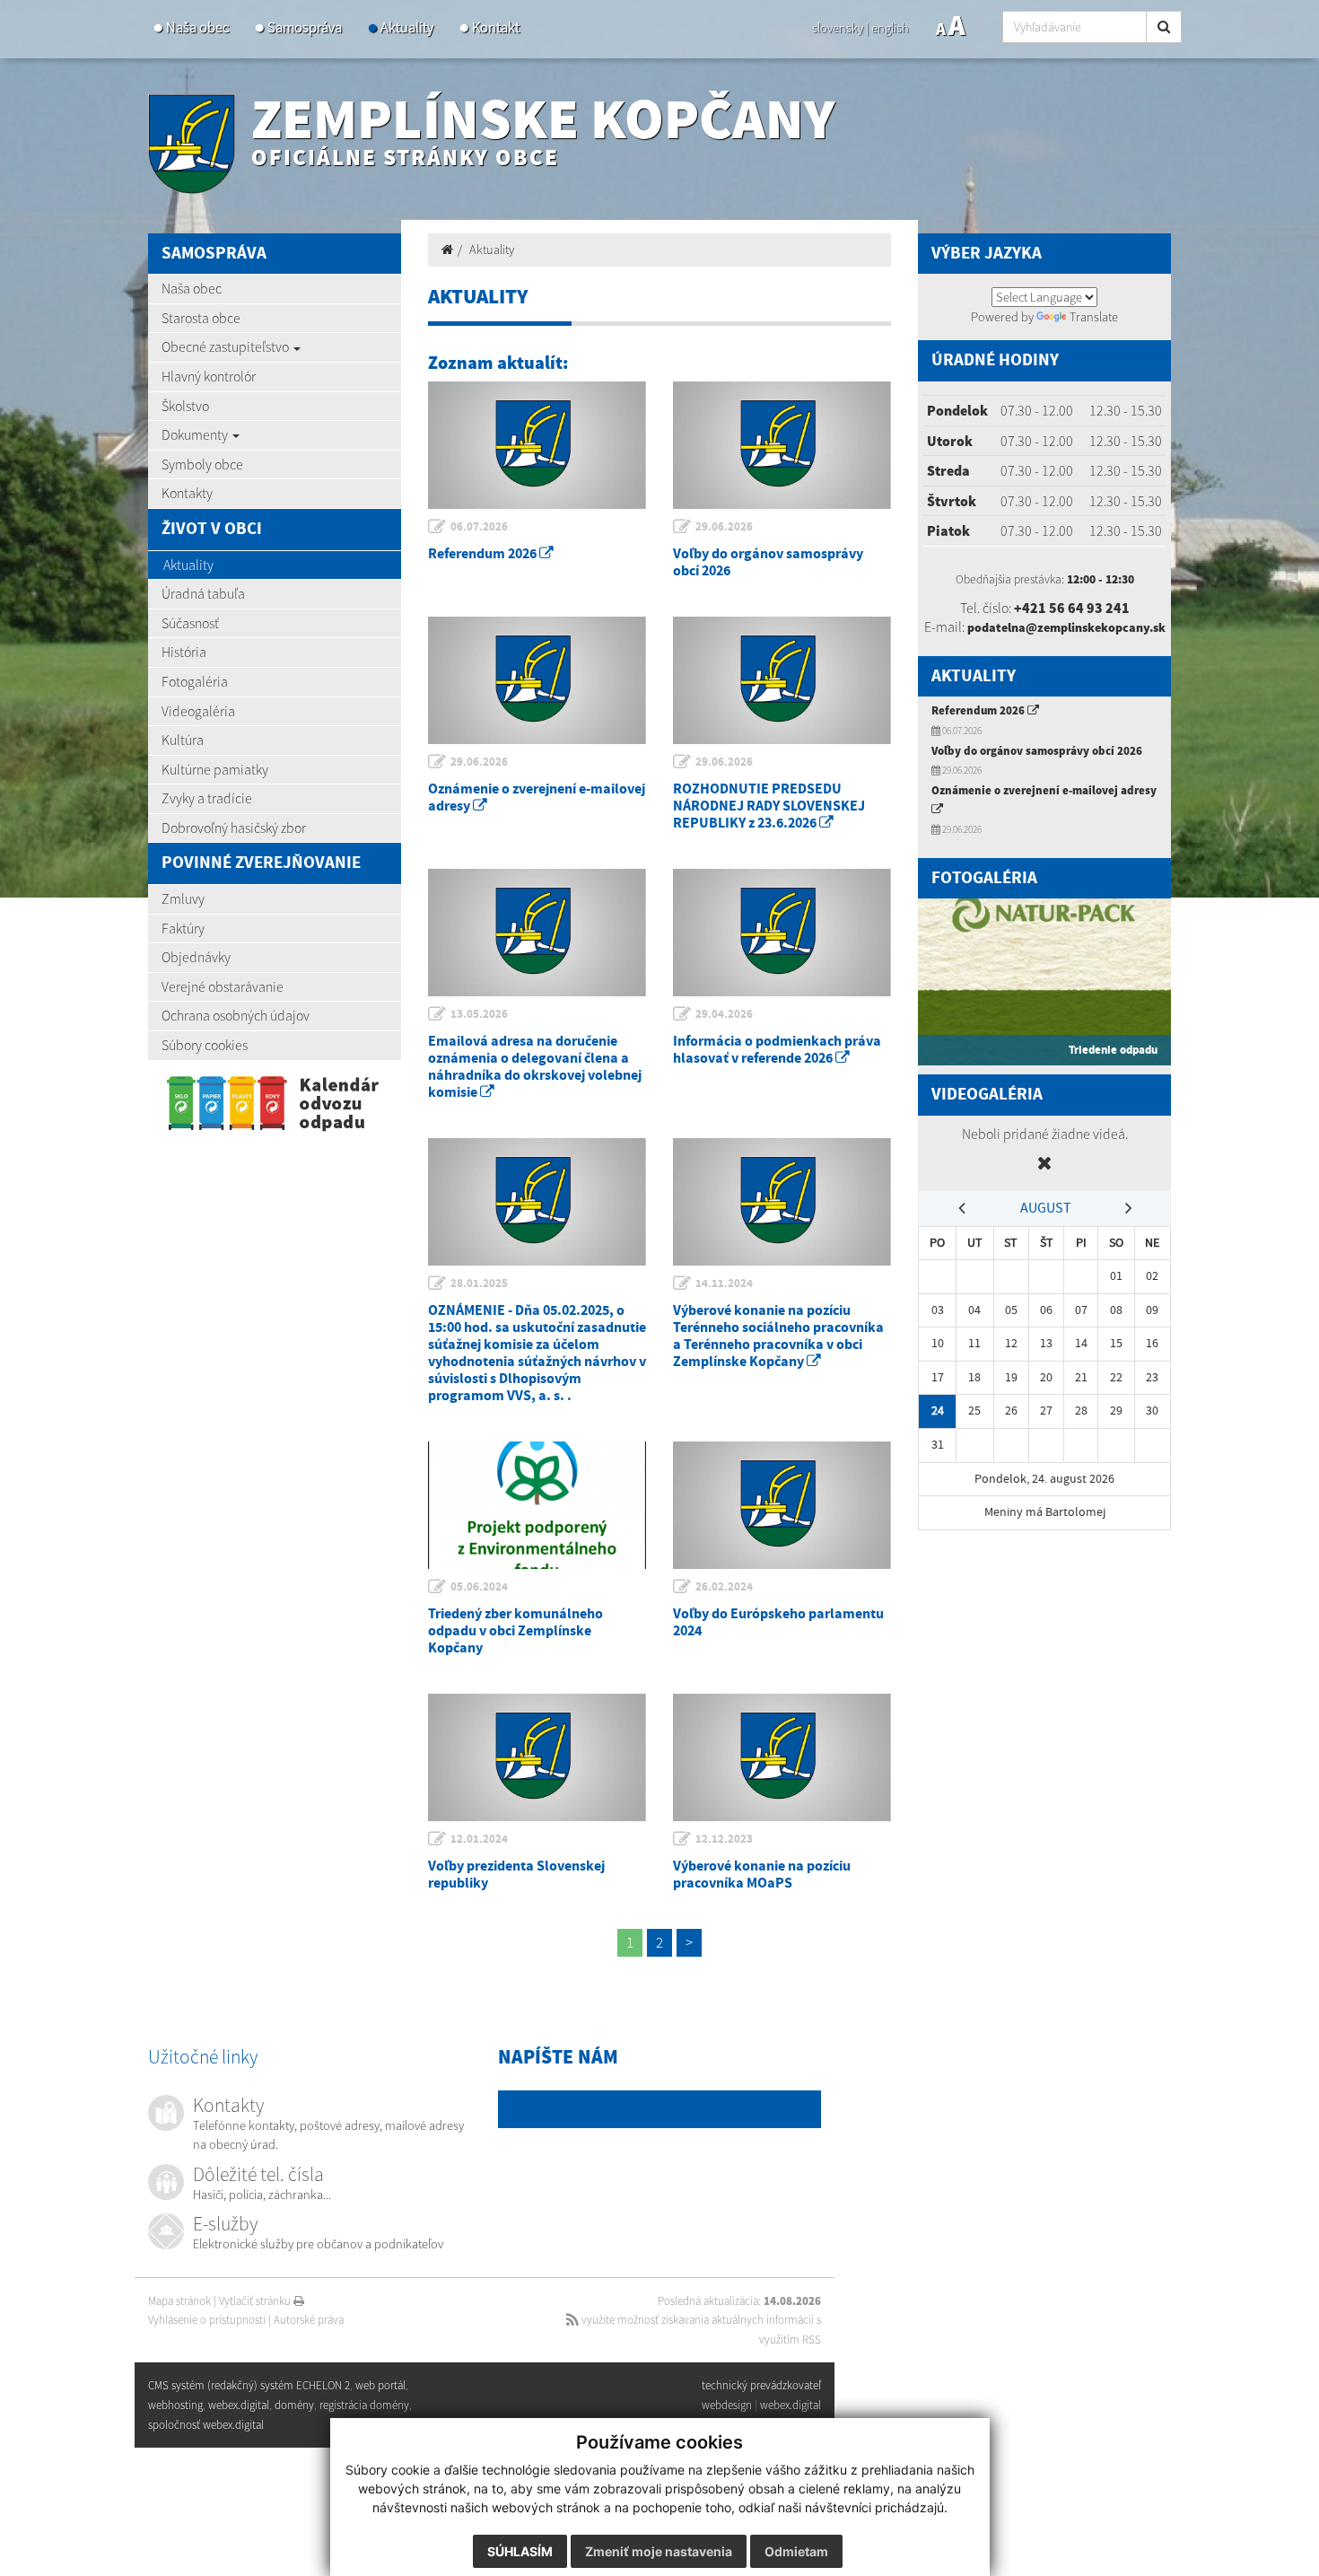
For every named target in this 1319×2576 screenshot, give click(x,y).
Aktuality (407, 27)
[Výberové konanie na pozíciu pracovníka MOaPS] (782, 1757)
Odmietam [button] (796, 2551)
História (184, 652)
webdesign (727, 2405)
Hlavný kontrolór (209, 376)
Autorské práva (309, 2320)
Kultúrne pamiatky (215, 769)
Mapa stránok (179, 2301)
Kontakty (187, 493)
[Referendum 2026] (537, 445)
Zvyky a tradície (207, 798)
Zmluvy (183, 898)
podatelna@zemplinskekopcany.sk (1066, 627)
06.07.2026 (479, 527)
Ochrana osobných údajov (236, 1015)
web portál (380, 2385)
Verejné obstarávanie (223, 986)
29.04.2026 (724, 1014)
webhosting (175, 2405)
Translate (1094, 317)
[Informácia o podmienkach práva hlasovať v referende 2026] (782, 933)
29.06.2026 (724, 527)
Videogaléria (198, 711)
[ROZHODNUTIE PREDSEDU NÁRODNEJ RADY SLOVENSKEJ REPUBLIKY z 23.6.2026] (782, 680)
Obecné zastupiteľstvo (227, 346)
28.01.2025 (479, 1284)
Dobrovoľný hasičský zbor (234, 828)
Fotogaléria (195, 681)
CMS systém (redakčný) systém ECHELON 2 (249, 2385)
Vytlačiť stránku (256, 2301)
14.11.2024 (724, 1284)
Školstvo (185, 406)
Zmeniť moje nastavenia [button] (659, 2551)
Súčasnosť (190, 623)
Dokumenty (196, 434)
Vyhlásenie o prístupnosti (207, 2320)
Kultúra (183, 740)
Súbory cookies (205, 1045)
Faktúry (183, 928)
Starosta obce (201, 318)
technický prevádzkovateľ (761, 2385)
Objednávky (196, 957)
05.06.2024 (479, 1587)
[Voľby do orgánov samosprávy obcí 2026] (782, 445)
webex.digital (791, 2405)
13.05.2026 (479, 1014)
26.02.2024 (724, 1587)
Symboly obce (202, 464)
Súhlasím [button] (520, 2551)
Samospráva (305, 27)
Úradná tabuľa (203, 593)
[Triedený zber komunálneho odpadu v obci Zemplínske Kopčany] (537, 1505)
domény (294, 2405)
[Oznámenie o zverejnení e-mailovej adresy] (537, 680)
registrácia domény (364, 2405)
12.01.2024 (479, 1839)
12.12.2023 (724, 1839)
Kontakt (496, 27)
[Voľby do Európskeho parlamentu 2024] (782, 1505)
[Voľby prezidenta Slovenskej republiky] (537, 1757)
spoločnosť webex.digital (206, 2425)
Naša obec (197, 27)
